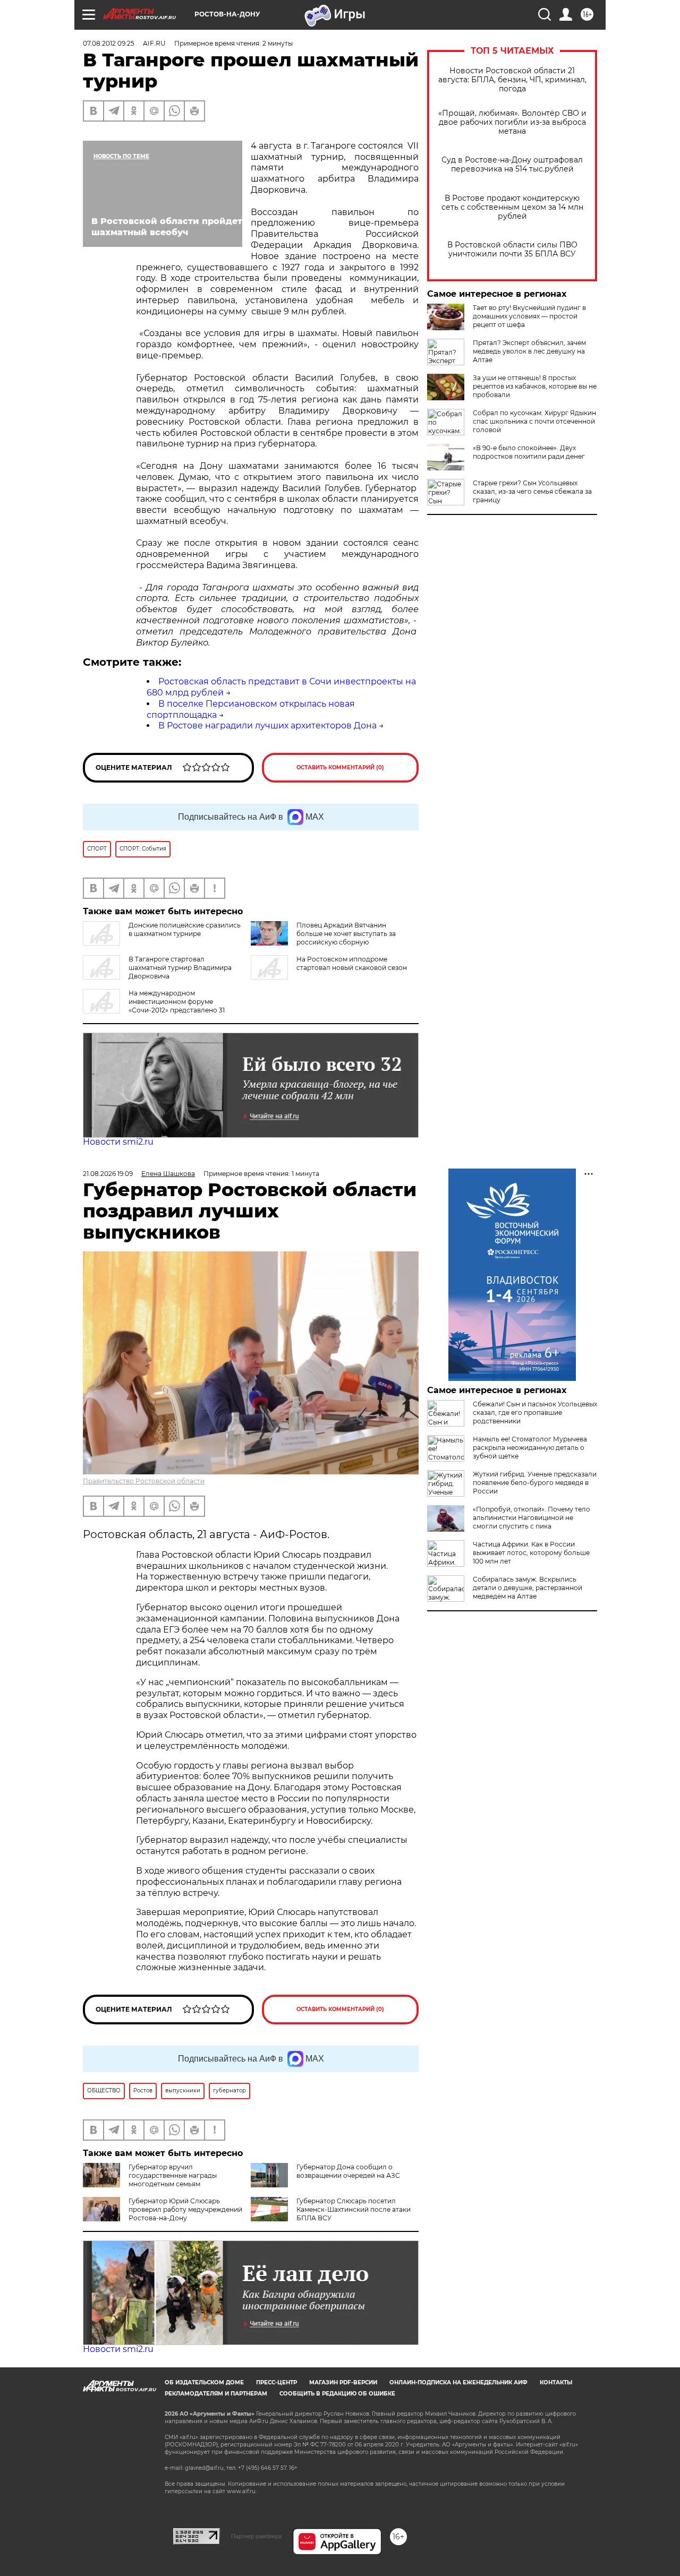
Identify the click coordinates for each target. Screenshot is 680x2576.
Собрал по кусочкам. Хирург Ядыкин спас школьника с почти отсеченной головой (534, 421)
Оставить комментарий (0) (340, 767)
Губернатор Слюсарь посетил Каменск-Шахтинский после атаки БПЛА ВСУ (354, 2209)
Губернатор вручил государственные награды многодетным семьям (173, 2175)
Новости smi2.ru (118, 1142)
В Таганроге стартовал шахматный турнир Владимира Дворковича (180, 968)
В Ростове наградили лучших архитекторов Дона (267, 725)
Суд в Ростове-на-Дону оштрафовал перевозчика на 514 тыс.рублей (512, 165)
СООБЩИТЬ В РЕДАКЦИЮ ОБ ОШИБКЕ (337, 2394)
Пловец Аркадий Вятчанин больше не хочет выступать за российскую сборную (346, 934)
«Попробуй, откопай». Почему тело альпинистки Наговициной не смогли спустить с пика (532, 1518)
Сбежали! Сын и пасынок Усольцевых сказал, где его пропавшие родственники (535, 1412)
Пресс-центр (277, 2382)
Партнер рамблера (256, 2536)
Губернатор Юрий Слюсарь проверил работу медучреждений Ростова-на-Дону (185, 2209)
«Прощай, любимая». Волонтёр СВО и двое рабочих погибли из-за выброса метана (512, 122)
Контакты (556, 2382)
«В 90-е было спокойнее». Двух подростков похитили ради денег (529, 452)
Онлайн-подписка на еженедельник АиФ (458, 2382)
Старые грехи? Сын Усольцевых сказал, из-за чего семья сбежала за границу (532, 491)
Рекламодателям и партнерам (216, 2394)
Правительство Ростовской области (144, 1481)
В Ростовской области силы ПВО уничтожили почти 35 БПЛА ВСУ (512, 250)
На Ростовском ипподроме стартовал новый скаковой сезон (352, 963)
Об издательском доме (204, 2382)
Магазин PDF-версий (343, 2382)
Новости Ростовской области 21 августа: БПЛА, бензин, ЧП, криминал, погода (512, 80)
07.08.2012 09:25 (109, 43)
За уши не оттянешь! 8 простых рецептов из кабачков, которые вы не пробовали (535, 386)
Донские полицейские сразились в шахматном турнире (185, 929)
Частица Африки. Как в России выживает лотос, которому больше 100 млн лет (531, 1553)
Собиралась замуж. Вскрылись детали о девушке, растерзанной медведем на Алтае (528, 1588)
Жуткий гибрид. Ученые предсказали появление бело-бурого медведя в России (535, 1483)
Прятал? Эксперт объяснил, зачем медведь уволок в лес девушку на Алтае (529, 351)
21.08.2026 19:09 (108, 1174)
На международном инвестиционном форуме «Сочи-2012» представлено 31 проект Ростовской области (154, 1006)
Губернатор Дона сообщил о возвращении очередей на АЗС (348, 2171)
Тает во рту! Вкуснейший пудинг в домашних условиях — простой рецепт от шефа (529, 316)
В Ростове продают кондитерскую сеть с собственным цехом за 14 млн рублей (512, 207)
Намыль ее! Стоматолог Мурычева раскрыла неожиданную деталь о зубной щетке (530, 1448)
